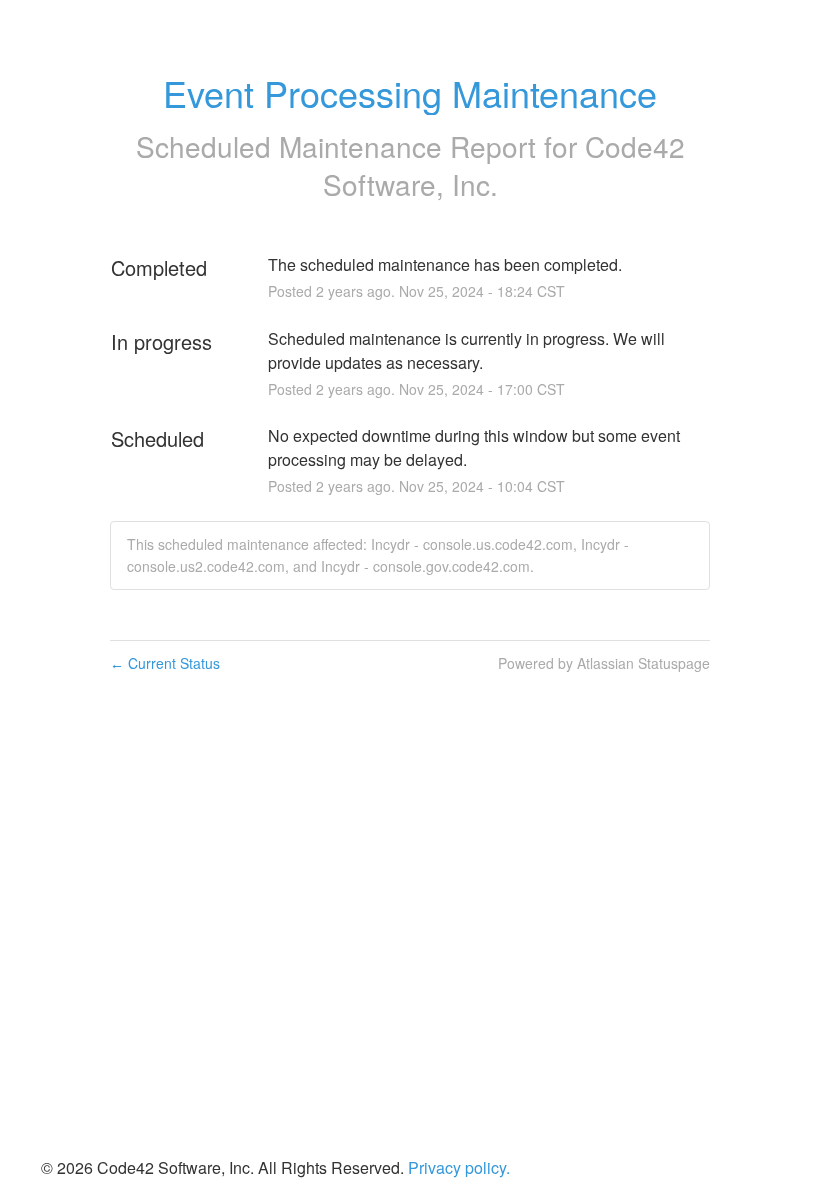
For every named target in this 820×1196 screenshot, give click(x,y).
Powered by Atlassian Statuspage (604, 663)
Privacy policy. (459, 1167)
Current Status (165, 663)
